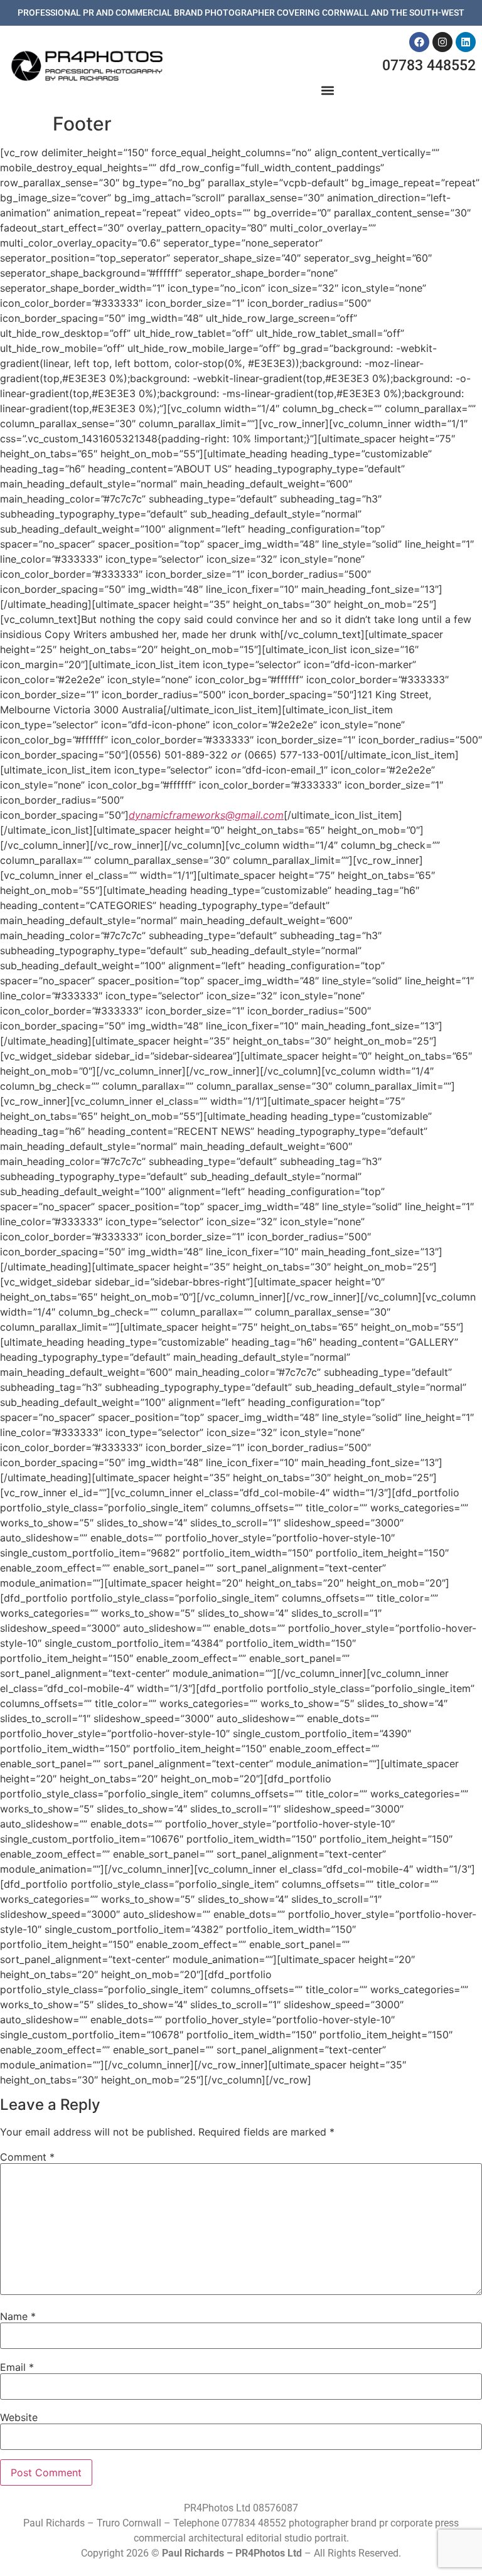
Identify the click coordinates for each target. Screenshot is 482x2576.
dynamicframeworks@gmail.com (206, 815)
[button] (327, 91)
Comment (27, 2157)
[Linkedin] (466, 42)
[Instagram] (442, 42)
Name (18, 2316)
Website (19, 2417)
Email (17, 2367)
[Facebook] (419, 42)
